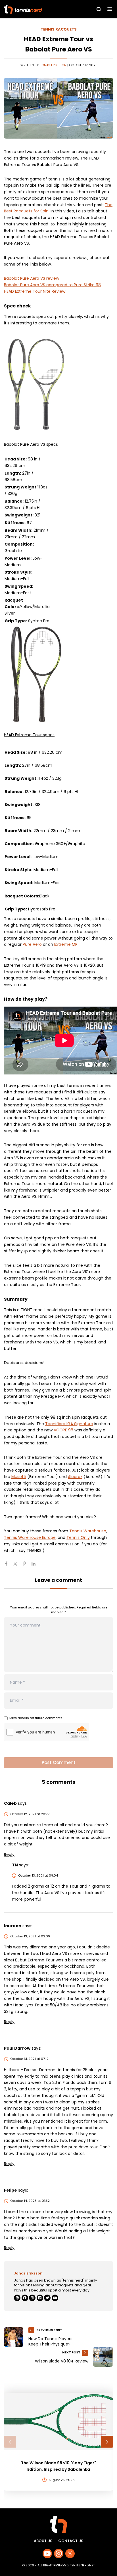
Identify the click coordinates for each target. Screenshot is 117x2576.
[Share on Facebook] (9, 1566)
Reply (9, 1855)
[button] (10, 2442)
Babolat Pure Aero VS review (32, 278)
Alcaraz (75, 1477)
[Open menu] (110, 9)
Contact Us (71, 2541)
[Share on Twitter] (18, 1566)
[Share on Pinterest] (27, 1566)
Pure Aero (32, 944)
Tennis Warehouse (88, 1531)
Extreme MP (66, 944)
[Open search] (99, 9)
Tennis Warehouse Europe (30, 1537)
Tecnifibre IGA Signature (69, 1424)
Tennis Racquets (59, 29)
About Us (43, 2541)
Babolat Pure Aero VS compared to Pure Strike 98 (52, 285)
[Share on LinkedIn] (36, 1566)
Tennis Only (78, 1537)
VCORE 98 (64, 1430)
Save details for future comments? (36, 1718)
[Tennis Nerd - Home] (37, 9)
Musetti (19, 1477)
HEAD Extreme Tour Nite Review (35, 291)
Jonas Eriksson (53, 65)
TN (15, 1865)
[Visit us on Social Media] (47, 2554)
